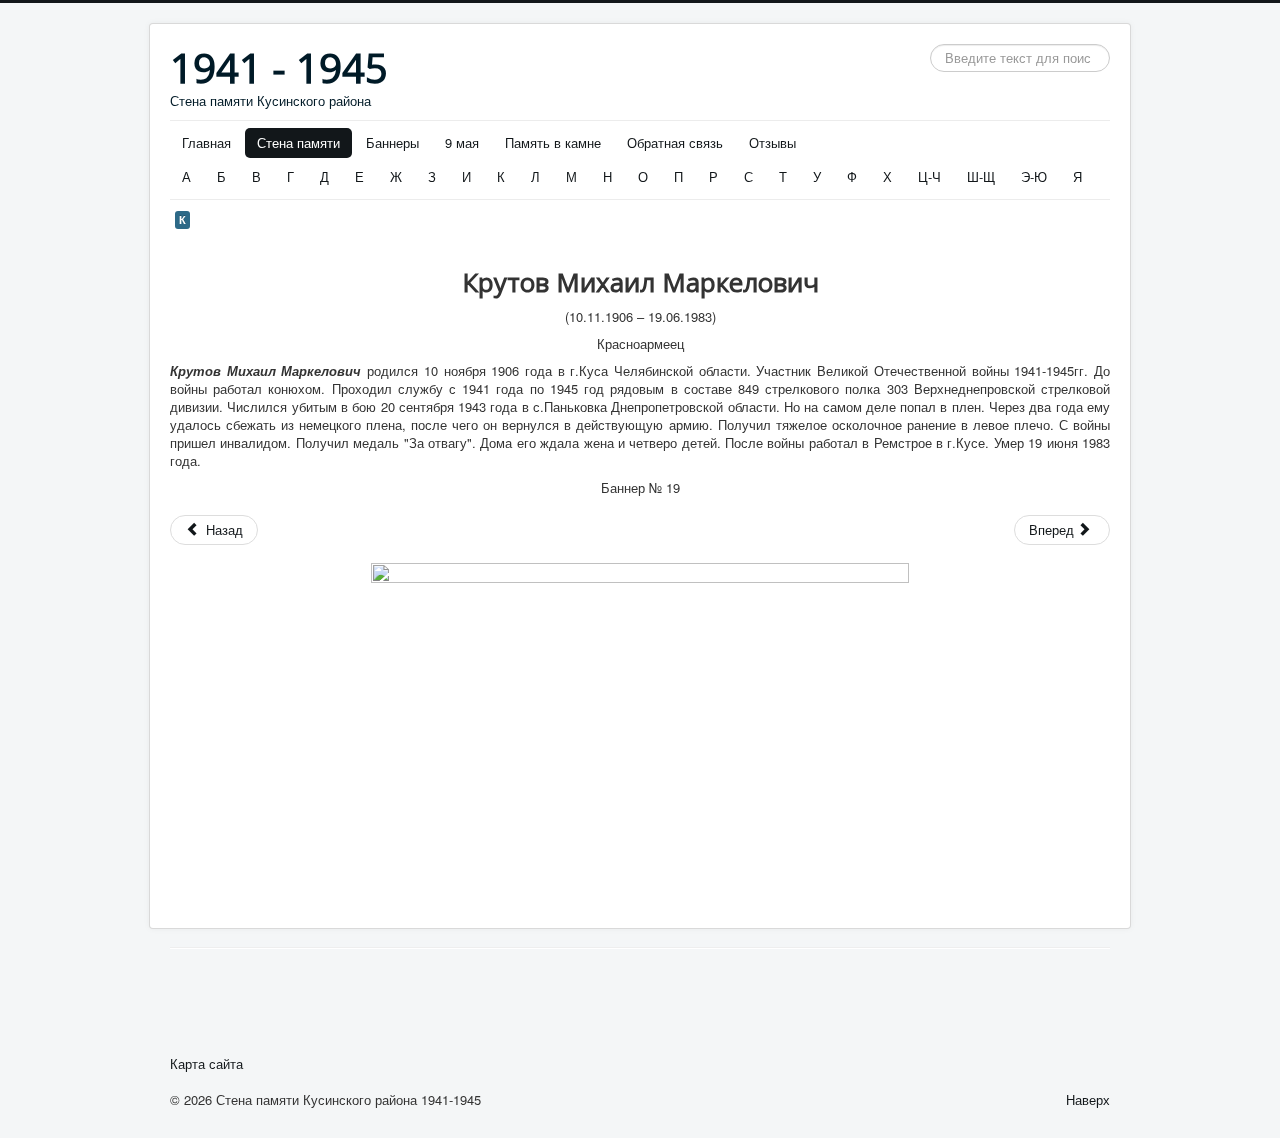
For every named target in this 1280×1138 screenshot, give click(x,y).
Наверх (1088, 1099)
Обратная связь (675, 142)
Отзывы (772, 142)
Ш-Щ (981, 176)
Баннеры (392, 142)
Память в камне (553, 142)
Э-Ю (1034, 176)
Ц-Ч (929, 176)
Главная (206, 142)
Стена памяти (298, 142)
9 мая (462, 142)
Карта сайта (206, 1064)
